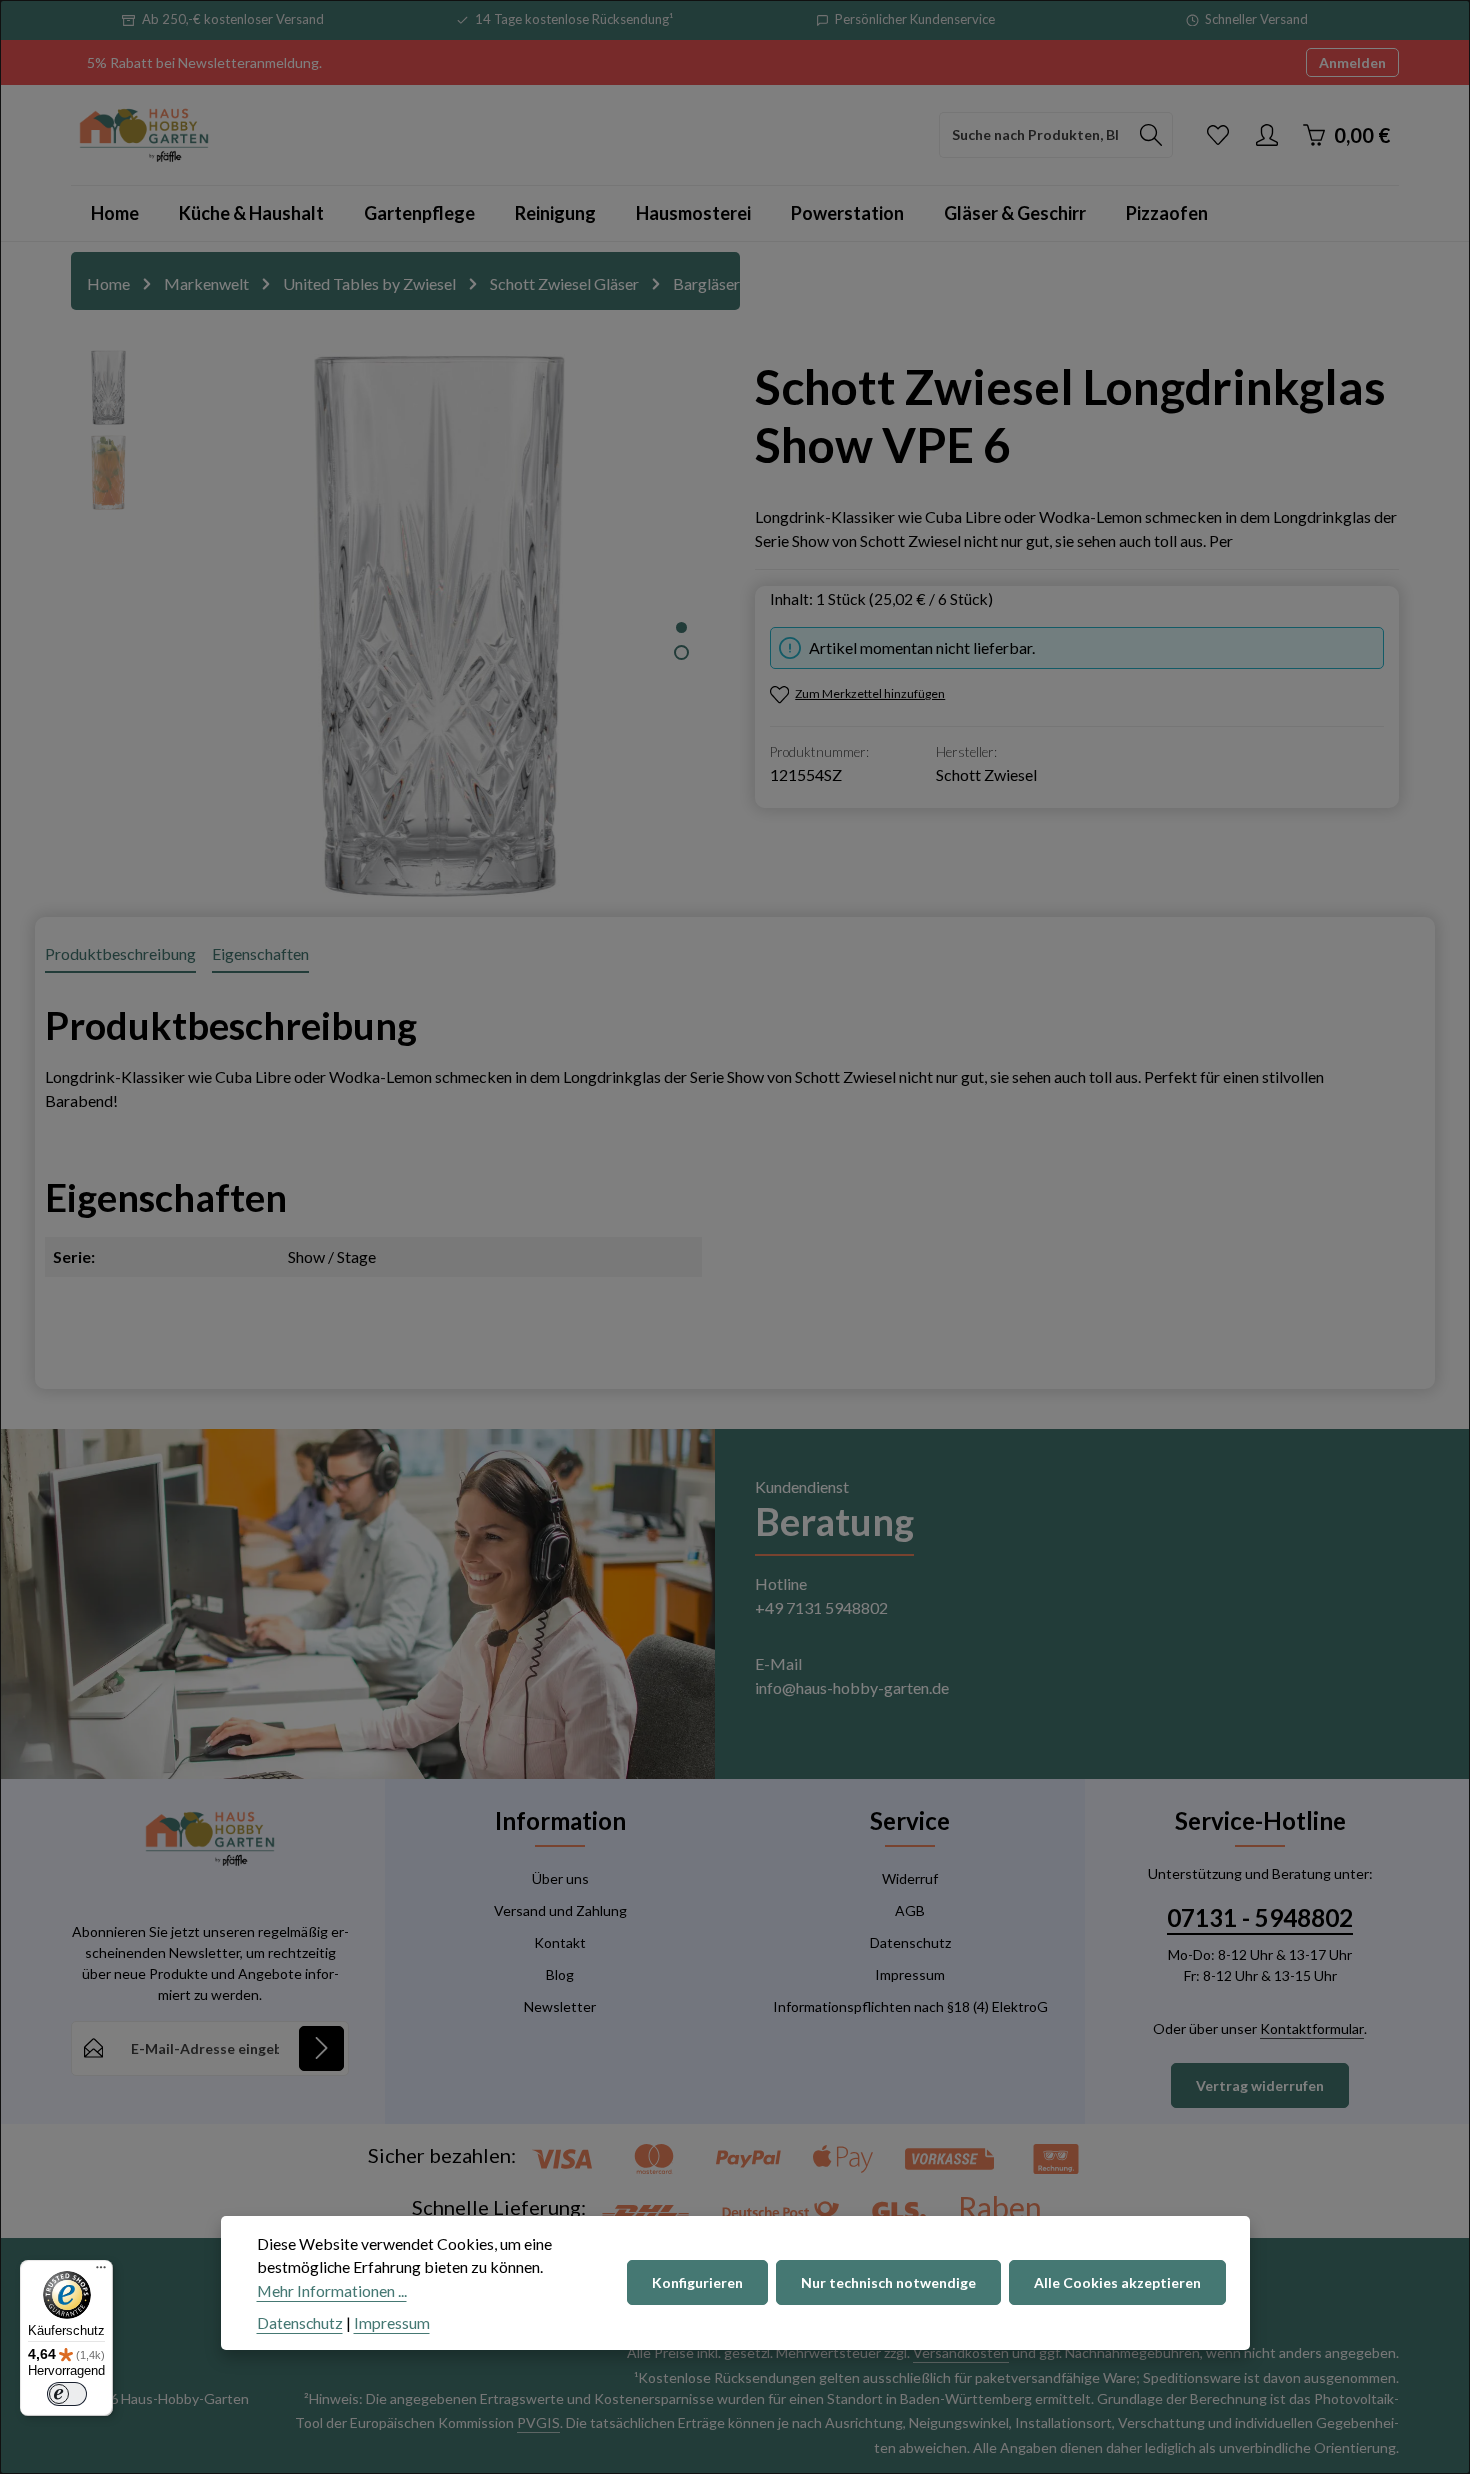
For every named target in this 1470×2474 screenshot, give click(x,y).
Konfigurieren (697, 2283)
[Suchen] (1151, 135)
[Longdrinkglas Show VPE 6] (439, 623)
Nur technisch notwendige (888, 2283)
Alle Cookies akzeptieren (1117, 2283)
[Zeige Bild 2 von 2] (681, 652)
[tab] (120, 955)
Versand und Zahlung (560, 1910)
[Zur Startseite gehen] (144, 135)
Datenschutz (910, 1942)
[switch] (67, 2394)
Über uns (560, 1878)
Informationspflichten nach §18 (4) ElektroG (910, 2006)
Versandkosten (961, 2352)
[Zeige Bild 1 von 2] (681, 627)
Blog (560, 1974)
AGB (910, 1910)
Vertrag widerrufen (1260, 2085)
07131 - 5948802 (1260, 1917)
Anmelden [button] (1352, 62)
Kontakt (560, 1942)
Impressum (910, 1974)
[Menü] (101, 2272)
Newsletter (560, 2006)
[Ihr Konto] (1266, 134)
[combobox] (1035, 135)
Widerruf (910, 1878)
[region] (393, 623)
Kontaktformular (1312, 2028)
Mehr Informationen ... (332, 2290)
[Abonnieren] (321, 2048)
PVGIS (538, 2422)
